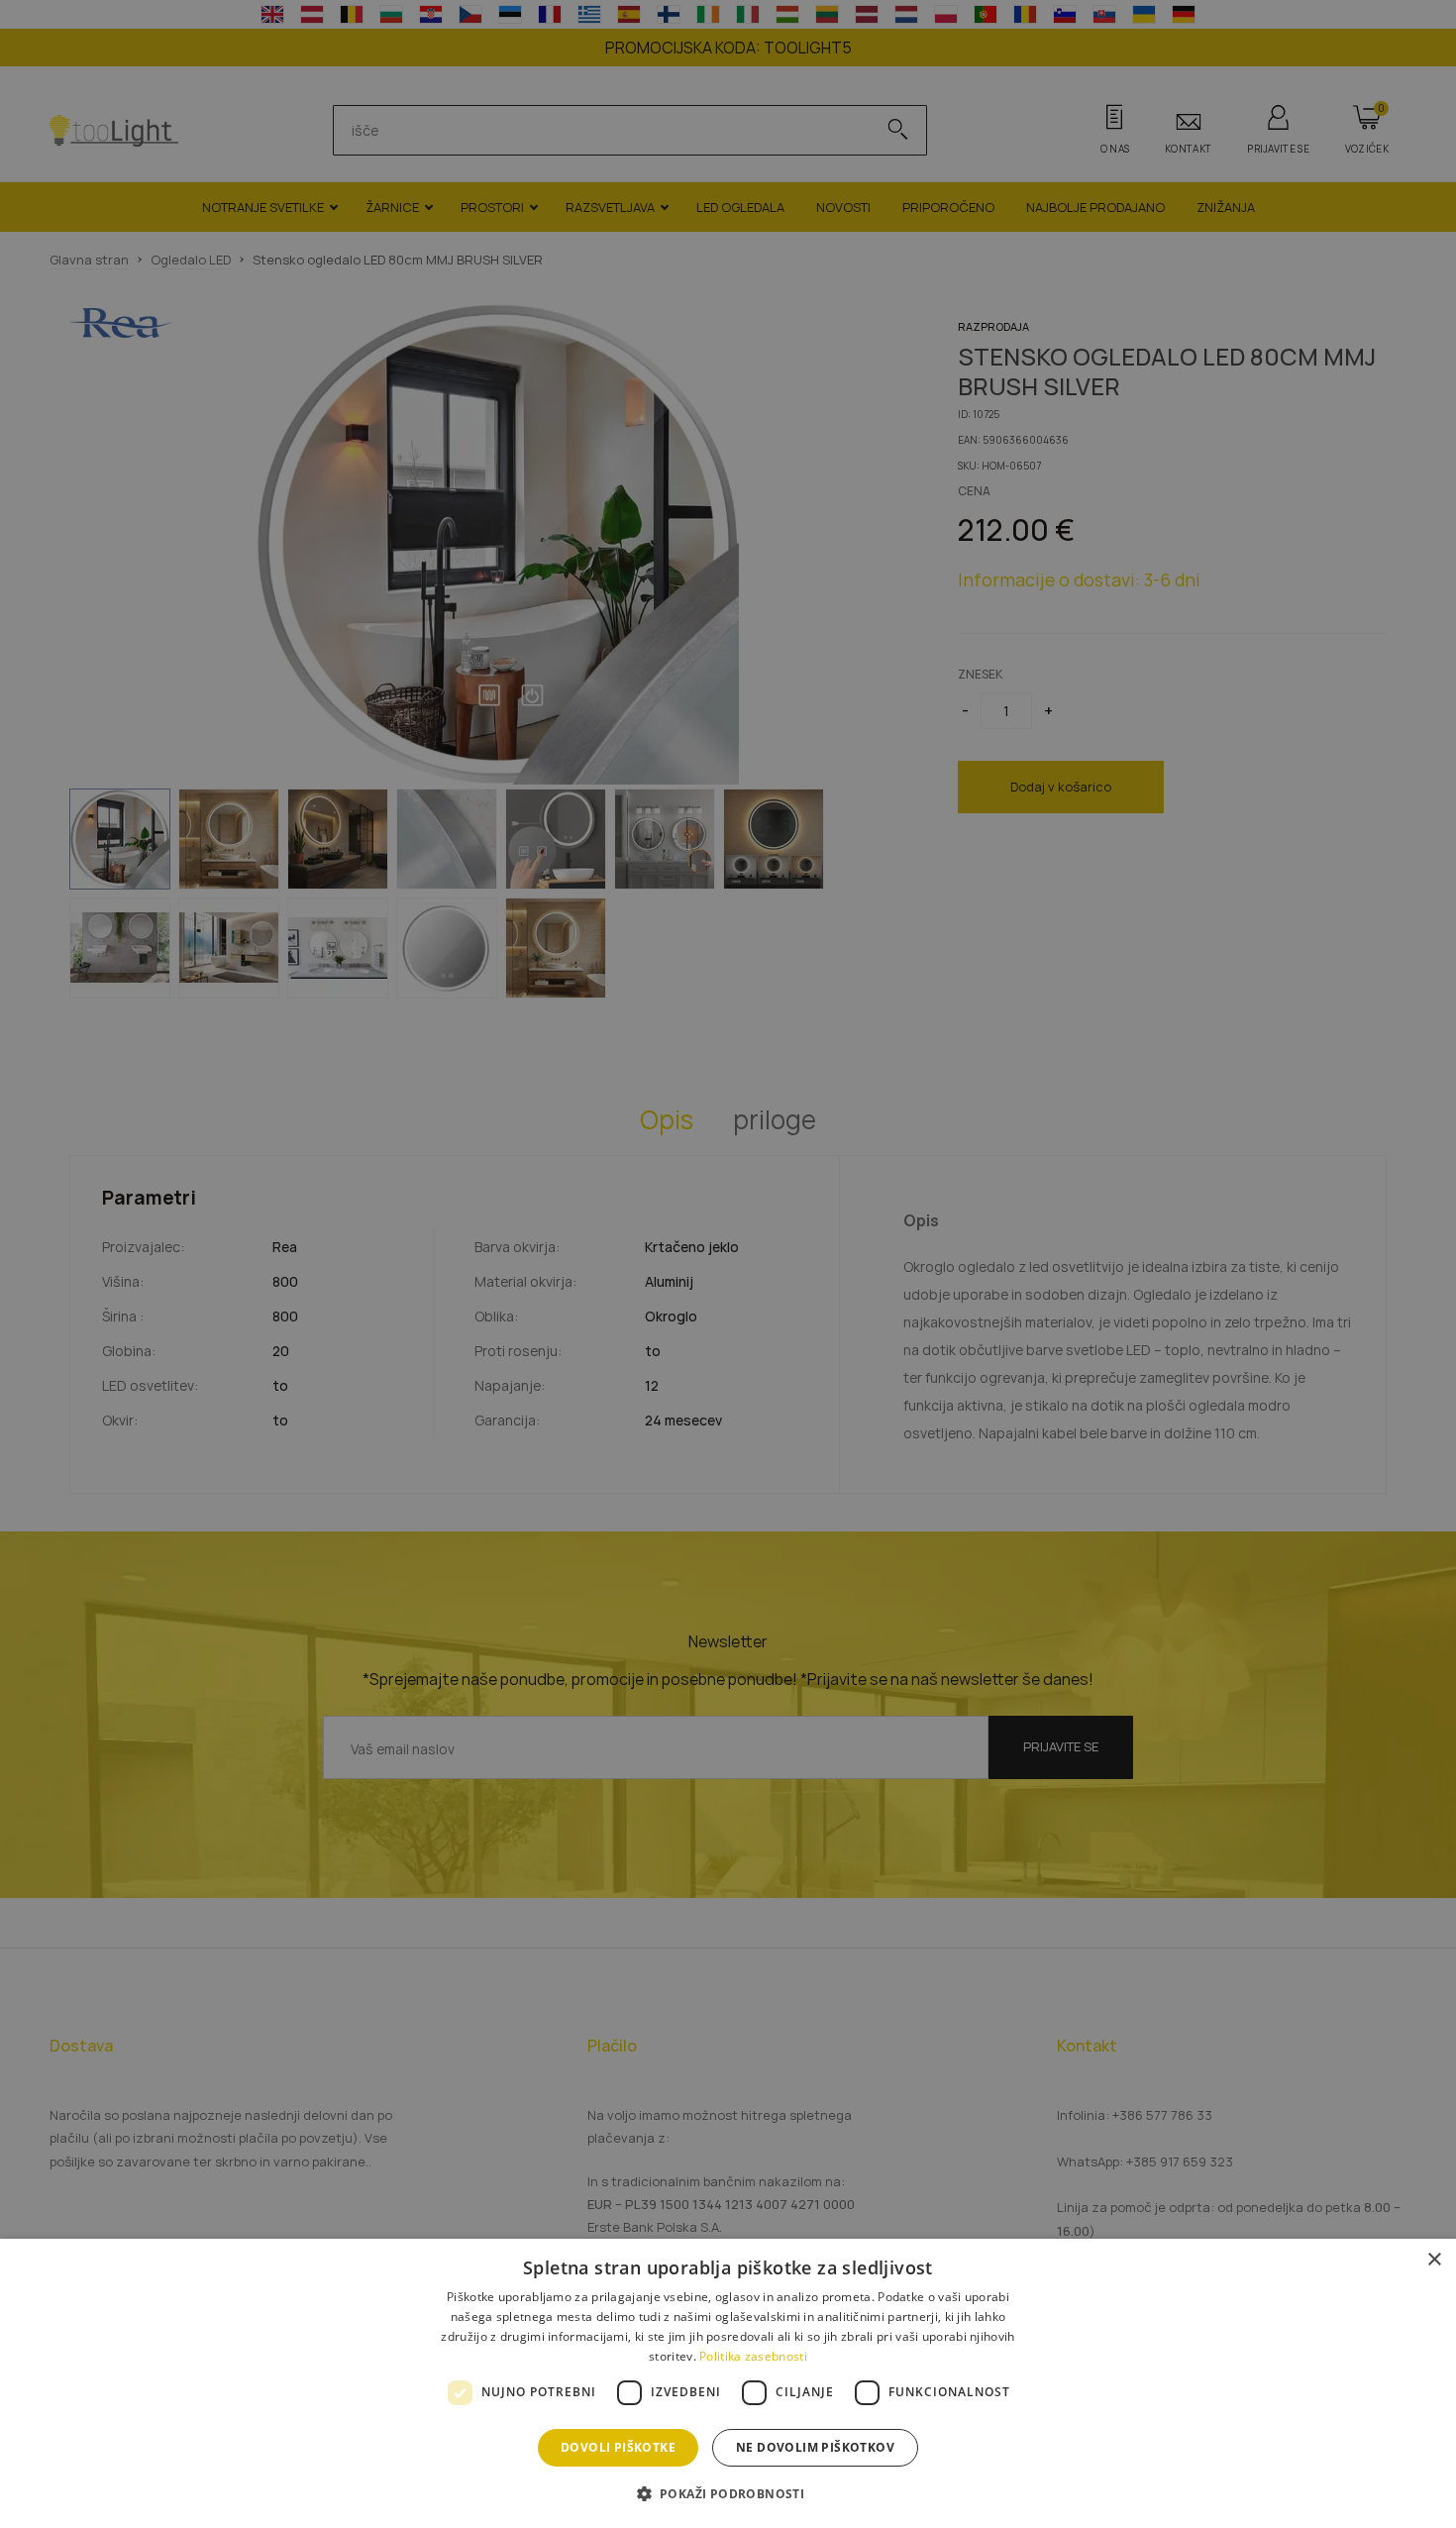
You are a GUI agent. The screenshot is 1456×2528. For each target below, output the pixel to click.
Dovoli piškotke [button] (618, 2447)
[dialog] (728, 2383)
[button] (728, 2493)
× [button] (1434, 2260)
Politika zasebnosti (753, 2356)
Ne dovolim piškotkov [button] (815, 2447)
